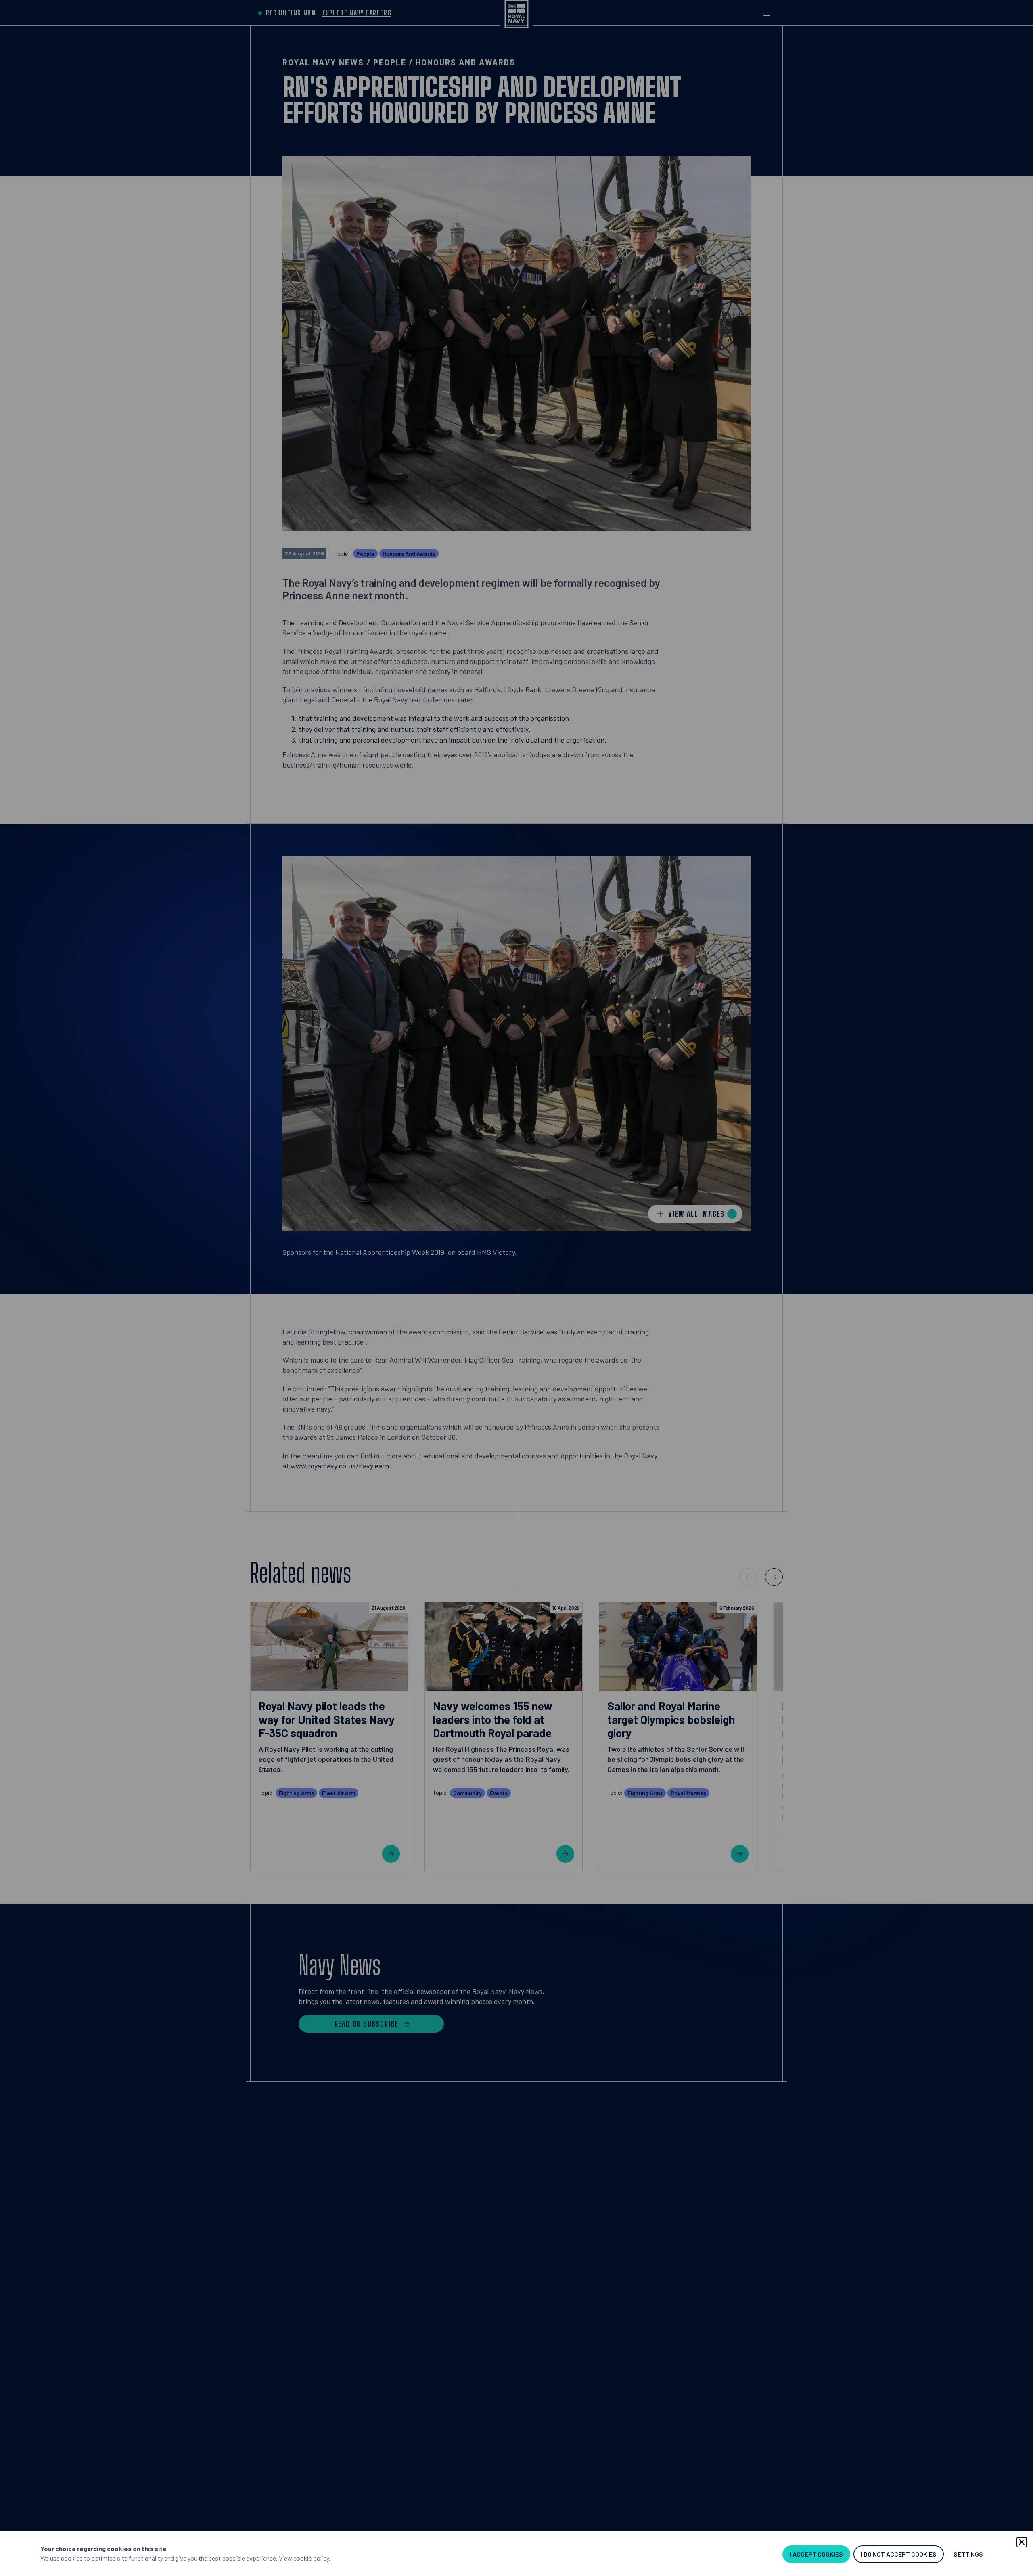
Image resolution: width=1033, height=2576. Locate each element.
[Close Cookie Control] (1022, 2542)
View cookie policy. (305, 2558)
